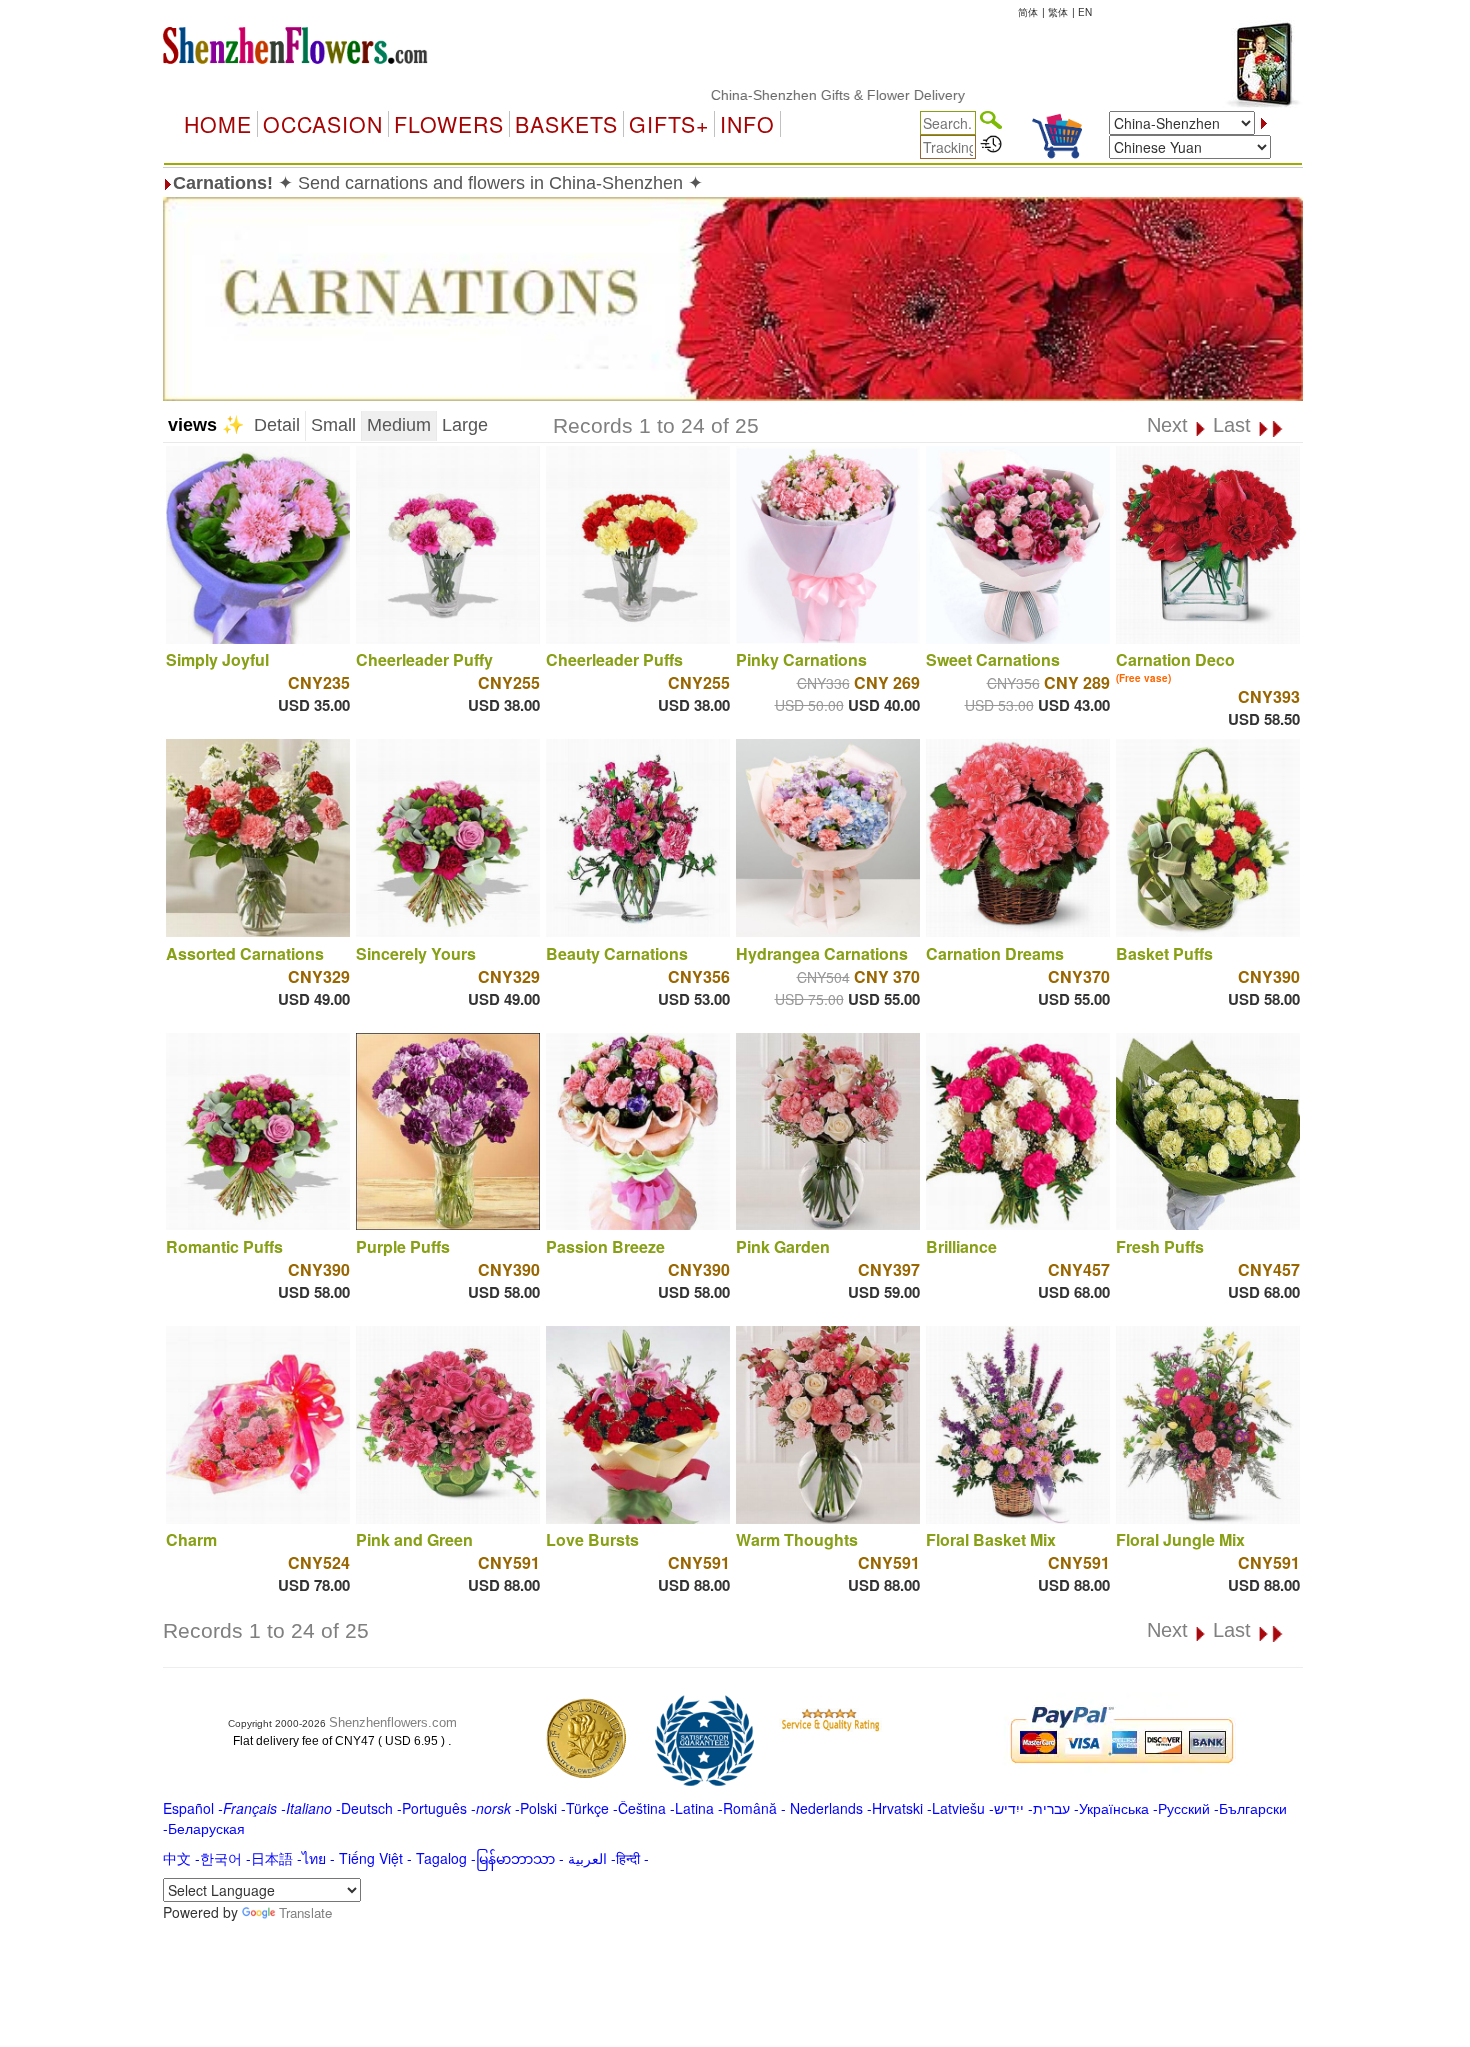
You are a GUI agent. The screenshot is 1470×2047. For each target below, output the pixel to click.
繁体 (1058, 12)
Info (747, 124)
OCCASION (323, 124)
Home (218, 124)
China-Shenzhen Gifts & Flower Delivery (782, 95)
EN (1085, 12)
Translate (305, 1912)
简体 (1028, 12)
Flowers (449, 124)
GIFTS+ (669, 124)
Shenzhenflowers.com (393, 1722)
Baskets (566, 124)
